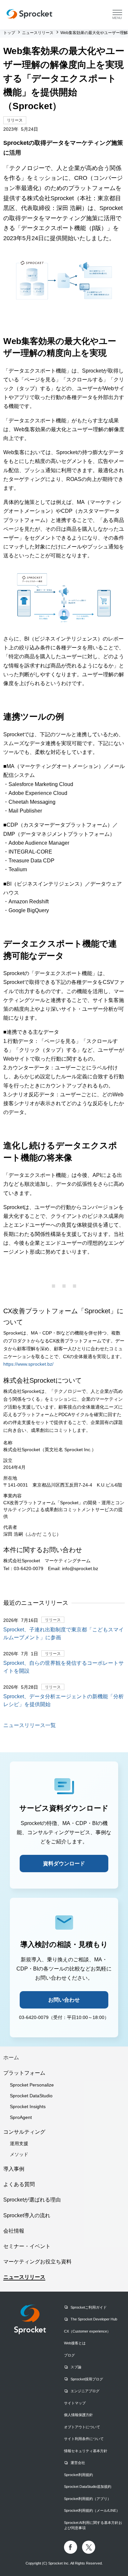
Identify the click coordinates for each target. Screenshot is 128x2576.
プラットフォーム (24, 2073)
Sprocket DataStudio (31, 2096)
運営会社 (78, 2463)
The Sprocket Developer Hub (94, 2319)
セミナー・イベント (27, 2246)
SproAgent (21, 2117)
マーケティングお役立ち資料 (37, 2262)
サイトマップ (75, 2403)
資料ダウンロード (64, 1864)
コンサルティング (24, 2132)
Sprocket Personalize (32, 2085)
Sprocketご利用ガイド (89, 2307)
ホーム (11, 2057)
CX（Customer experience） (87, 2331)
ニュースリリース (24, 2277)
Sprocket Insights (28, 2106)
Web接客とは (75, 2343)
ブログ (69, 2355)
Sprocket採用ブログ (87, 2379)
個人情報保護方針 (78, 2415)
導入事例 (14, 2169)
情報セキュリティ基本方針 (86, 2451)
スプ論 (76, 2367)
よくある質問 (19, 2184)
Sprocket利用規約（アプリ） (87, 2499)
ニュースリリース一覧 (30, 1725)
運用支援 (19, 2143)
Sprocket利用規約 (78, 2475)
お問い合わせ (64, 2000)
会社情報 (14, 2231)
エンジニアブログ (85, 2391)
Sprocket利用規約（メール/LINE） (92, 2510)
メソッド (19, 2154)
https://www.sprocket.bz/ (28, 1364)
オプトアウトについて (82, 2427)
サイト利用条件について (84, 2439)
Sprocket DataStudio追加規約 (88, 2487)
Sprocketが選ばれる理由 (32, 2200)
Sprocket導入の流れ (27, 2215)
